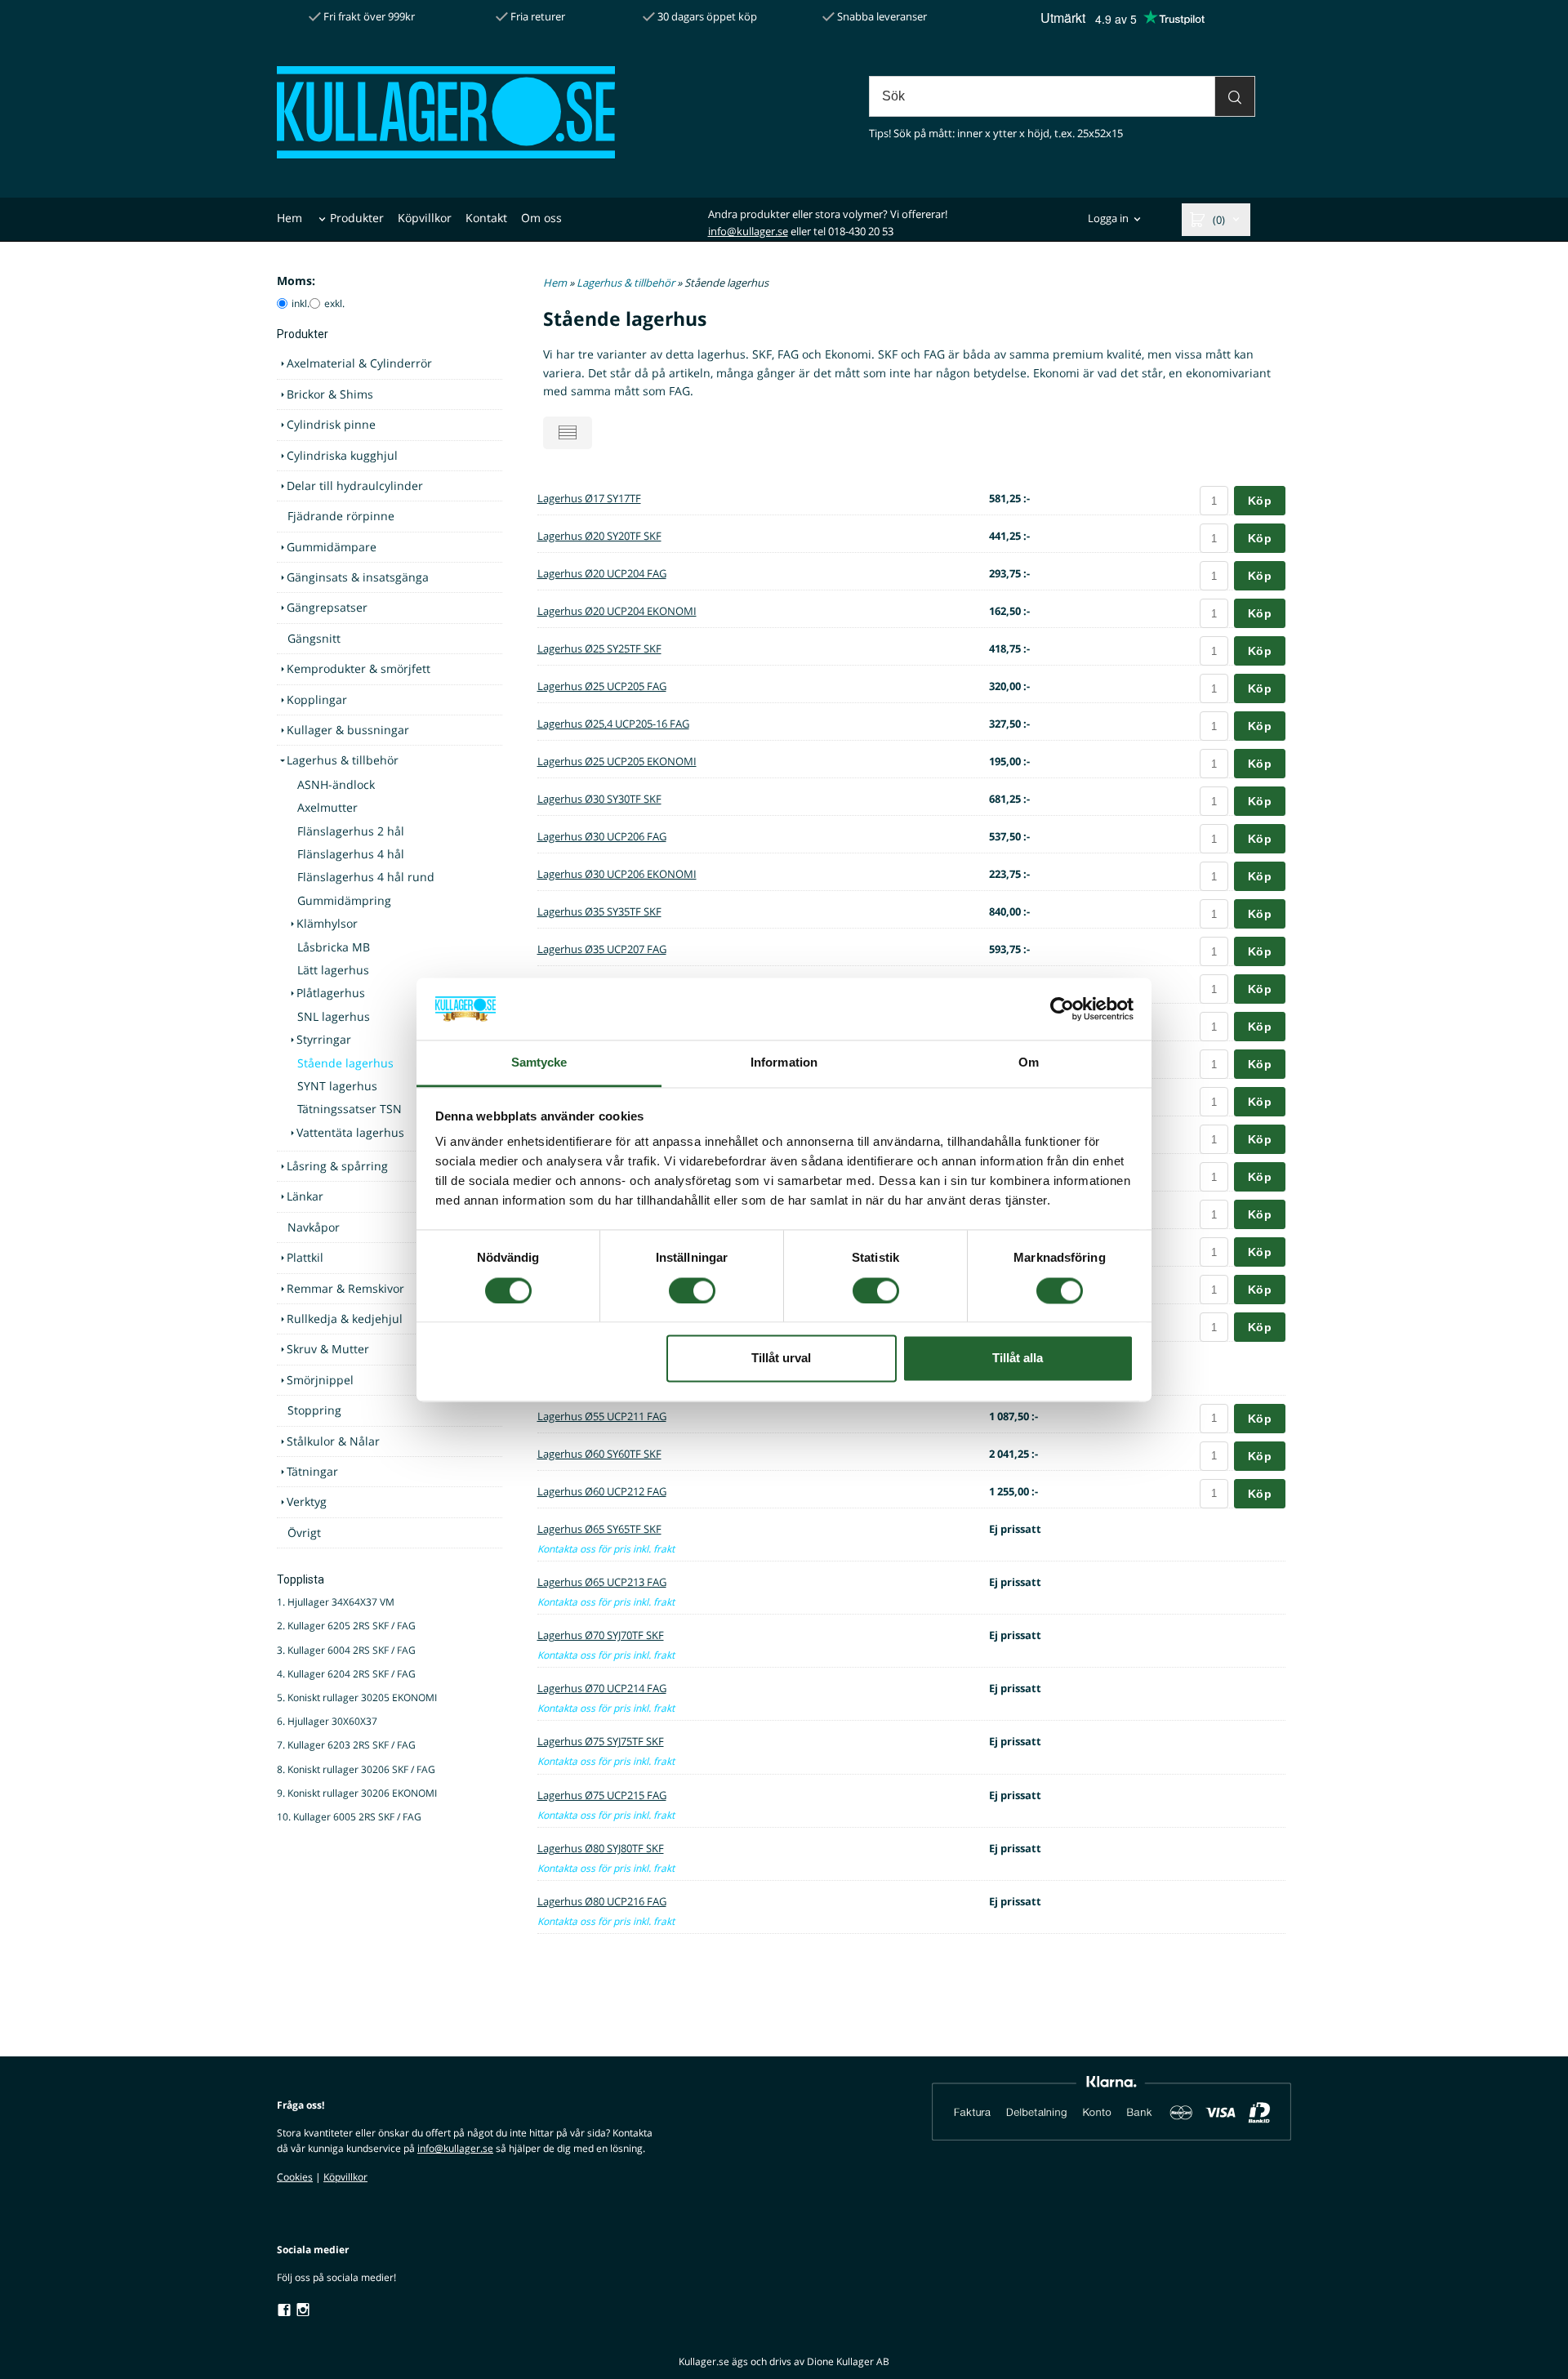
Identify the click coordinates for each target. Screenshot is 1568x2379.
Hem (290, 218)
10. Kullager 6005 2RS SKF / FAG (349, 1817)
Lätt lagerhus (333, 970)
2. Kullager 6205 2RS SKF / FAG (346, 1626)
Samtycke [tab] (539, 1063)
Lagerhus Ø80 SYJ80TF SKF (601, 1848)
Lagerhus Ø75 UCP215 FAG (602, 1795)
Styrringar (324, 1039)
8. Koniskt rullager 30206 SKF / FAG (356, 1769)
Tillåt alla (1018, 1359)
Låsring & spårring (337, 1166)
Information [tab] (784, 1063)
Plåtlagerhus (331, 993)
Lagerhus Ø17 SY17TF (589, 498)
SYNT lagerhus (337, 1086)
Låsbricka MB (334, 947)
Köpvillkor (425, 218)
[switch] (692, 1290)
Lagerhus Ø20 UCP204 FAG (602, 573)
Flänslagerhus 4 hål (351, 854)
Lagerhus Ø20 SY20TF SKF (599, 536)
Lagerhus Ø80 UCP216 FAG (602, 1901)
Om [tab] (1029, 1063)
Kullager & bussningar (348, 730)
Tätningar (312, 1471)
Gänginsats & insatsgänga (358, 577)
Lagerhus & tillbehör (343, 760)
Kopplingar (317, 699)
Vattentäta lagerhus (350, 1132)
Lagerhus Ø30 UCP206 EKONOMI (617, 874)
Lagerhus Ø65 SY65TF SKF (599, 1529)
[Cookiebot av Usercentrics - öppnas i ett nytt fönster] (1062, 1009)
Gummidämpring (344, 900)
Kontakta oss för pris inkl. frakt (606, 1549)
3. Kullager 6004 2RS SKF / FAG (346, 1650)
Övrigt (304, 1533)
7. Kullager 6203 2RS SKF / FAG (346, 1745)
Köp (1260, 501)
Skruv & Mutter (328, 1349)
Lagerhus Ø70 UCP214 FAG (602, 1688)
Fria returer (537, 16)
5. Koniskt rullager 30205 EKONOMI (357, 1697)
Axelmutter (327, 807)
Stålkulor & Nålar (333, 1441)
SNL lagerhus (334, 1016)
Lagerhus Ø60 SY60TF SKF (599, 1454)
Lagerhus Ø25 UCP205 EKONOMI (617, 761)
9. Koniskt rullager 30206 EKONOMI (357, 1793)
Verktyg (307, 1501)
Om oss (541, 218)
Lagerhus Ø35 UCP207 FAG (602, 949)
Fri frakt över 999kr (368, 16)
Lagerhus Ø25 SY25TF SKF (599, 648)
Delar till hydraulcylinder (355, 486)
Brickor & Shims (330, 394)
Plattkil (305, 1257)
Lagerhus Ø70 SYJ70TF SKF (601, 1635)
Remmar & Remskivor (345, 1288)
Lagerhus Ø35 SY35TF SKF (599, 911)
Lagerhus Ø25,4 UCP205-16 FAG (613, 724)
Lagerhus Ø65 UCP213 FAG (602, 1582)
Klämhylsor (327, 923)
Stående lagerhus (345, 1063)
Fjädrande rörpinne (341, 516)
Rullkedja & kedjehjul (345, 1319)
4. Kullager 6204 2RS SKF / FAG (346, 1674)
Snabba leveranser (881, 16)
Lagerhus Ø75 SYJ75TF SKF (601, 1741)
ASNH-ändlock (336, 784)
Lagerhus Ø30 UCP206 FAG (602, 836)
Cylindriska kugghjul (342, 455)
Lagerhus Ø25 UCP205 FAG (602, 686)
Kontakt (486, 218)
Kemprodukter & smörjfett (359, 668)
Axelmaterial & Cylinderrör (359, 363)
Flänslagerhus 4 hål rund (366, 877)
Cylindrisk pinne (331, 424)
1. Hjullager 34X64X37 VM (336, 1602)
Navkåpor (314, 1227)
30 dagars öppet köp (706, 16)
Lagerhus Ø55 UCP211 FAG (602, 1416)
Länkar (305, 1196)
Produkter (357, 218)
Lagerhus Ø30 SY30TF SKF (599, 799)
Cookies (295, 2177)
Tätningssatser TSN (350, 1109)
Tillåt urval (781, 1359)
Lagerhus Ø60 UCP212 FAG (602, 1491)
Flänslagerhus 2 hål (351, 831)
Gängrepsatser (327, 607)
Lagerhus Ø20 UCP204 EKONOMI (617, 611)
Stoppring (314, 1410)
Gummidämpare (332, 547)
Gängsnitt (314, 638)
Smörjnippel (320, 1380)
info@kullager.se (748, 231)
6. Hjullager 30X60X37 (327, 1721)
